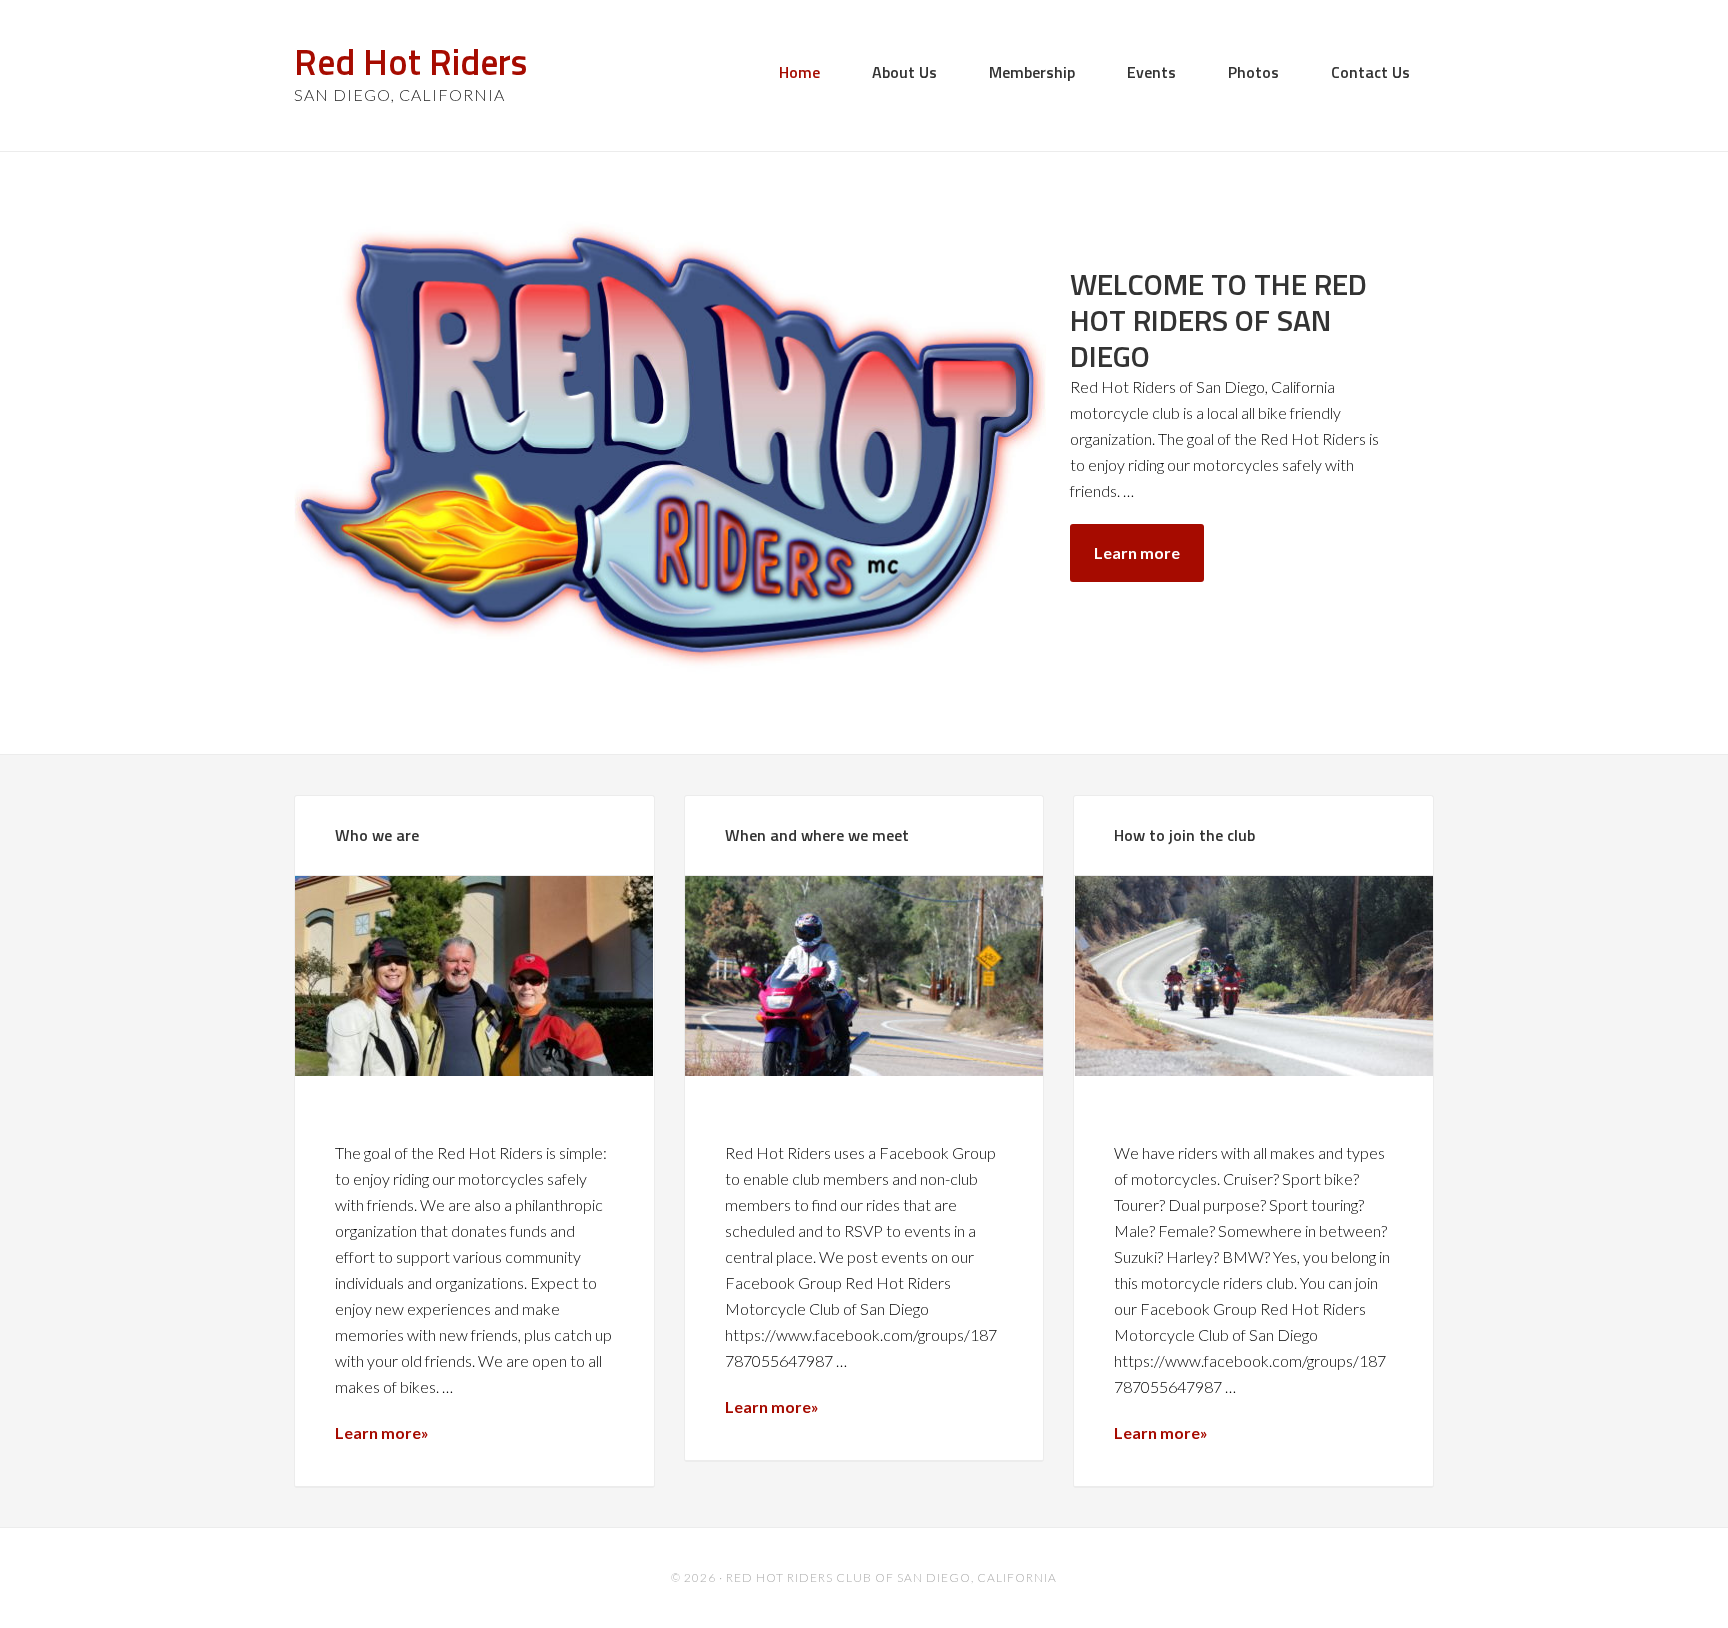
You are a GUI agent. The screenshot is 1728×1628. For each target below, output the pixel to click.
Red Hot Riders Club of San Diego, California (891, 1577)
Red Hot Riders (410, 61)
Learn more (1137, 552)
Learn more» (382, 1432)
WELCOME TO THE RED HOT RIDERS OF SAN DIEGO (1218, 320)
